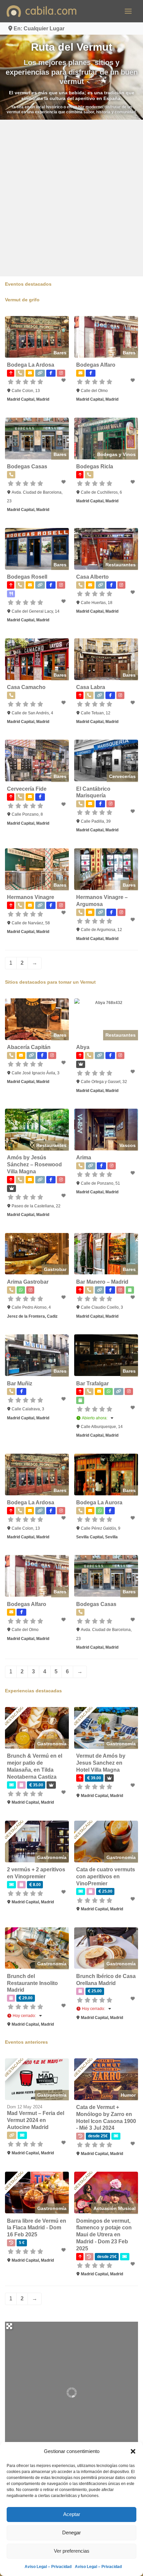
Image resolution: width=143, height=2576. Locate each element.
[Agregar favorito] (64, 380)
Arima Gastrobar (28, 1282)
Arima (84, 1157)
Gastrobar (55, 1269)
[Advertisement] (71, 198)
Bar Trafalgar (92, 1383)
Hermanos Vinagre (31, 897)
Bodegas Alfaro (96, 365)
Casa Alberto (92, 577)
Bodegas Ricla (95, 466)
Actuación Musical (115, 2208)
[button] (133, 2451)
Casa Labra (91, 687)
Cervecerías (122, 776)
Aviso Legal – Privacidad (48, 2567)
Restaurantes (121, 565)
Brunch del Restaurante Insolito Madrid (32, 1983)
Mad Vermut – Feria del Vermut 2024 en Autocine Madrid (36, 2120)
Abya (83, 1047)
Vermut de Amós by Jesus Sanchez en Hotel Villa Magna (101, 1763)
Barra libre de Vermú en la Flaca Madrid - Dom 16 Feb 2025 (37, 2228)
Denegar (71, 2532)
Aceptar (72, 2514)
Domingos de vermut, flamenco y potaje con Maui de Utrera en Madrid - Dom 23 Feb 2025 (104, 2235)
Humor (128, 2095)
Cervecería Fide (27, 789)
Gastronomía (52, 1744)
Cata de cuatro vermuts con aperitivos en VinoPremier (106, 1876)
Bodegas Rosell (27, 577)
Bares (60, 353)
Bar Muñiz (20, 1383)
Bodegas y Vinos (116, 454)
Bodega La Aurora (99, 1502)
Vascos (128, 1145)
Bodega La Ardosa (31, 365)
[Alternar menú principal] (128, 11)
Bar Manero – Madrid (102, 1282)
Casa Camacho (26, 687)
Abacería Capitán (29, 1047)
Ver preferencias (72, 2551)
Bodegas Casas (27, 466)
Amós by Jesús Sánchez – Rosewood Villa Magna (34, 1164)
